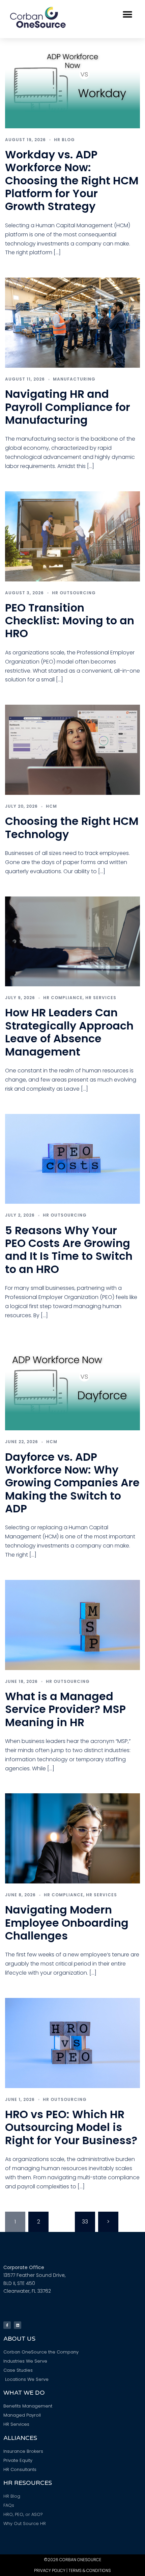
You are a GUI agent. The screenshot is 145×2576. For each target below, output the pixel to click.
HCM (51, 806)
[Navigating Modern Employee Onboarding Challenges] (72, 1838)
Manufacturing (74, 379)
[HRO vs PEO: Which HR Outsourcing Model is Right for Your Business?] (72, 2043)
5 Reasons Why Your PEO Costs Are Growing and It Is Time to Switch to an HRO (69, 1250)
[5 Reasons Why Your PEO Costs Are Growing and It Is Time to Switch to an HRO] (72, 1158)
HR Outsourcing (74, 593)
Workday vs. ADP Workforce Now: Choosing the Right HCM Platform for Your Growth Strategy (72, 180)
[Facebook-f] (7, 2325)
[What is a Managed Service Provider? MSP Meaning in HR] (72, 1625)
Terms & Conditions (90, 2570)
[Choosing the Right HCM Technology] (72, 749)
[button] (127, 14)
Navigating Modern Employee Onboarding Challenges (67, 1923)
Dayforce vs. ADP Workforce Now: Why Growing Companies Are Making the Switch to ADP (72, 1483)
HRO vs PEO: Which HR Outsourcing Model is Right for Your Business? (71, 2127)
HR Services (101, 998)
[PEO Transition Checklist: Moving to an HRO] (72, 536)
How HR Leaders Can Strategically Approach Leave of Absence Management (69, 1032)
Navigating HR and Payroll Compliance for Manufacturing (68, 407)
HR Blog (64, 140)
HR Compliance (63, 998)
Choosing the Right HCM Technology (72, 827)
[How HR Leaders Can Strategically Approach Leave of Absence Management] (72, 941)
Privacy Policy (50, 2570)
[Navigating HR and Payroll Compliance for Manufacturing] (72, 322)
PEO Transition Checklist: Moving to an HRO (70, 621)
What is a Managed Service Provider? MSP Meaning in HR (65, 1709)
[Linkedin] (18, 2325)
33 (85, 2222)
